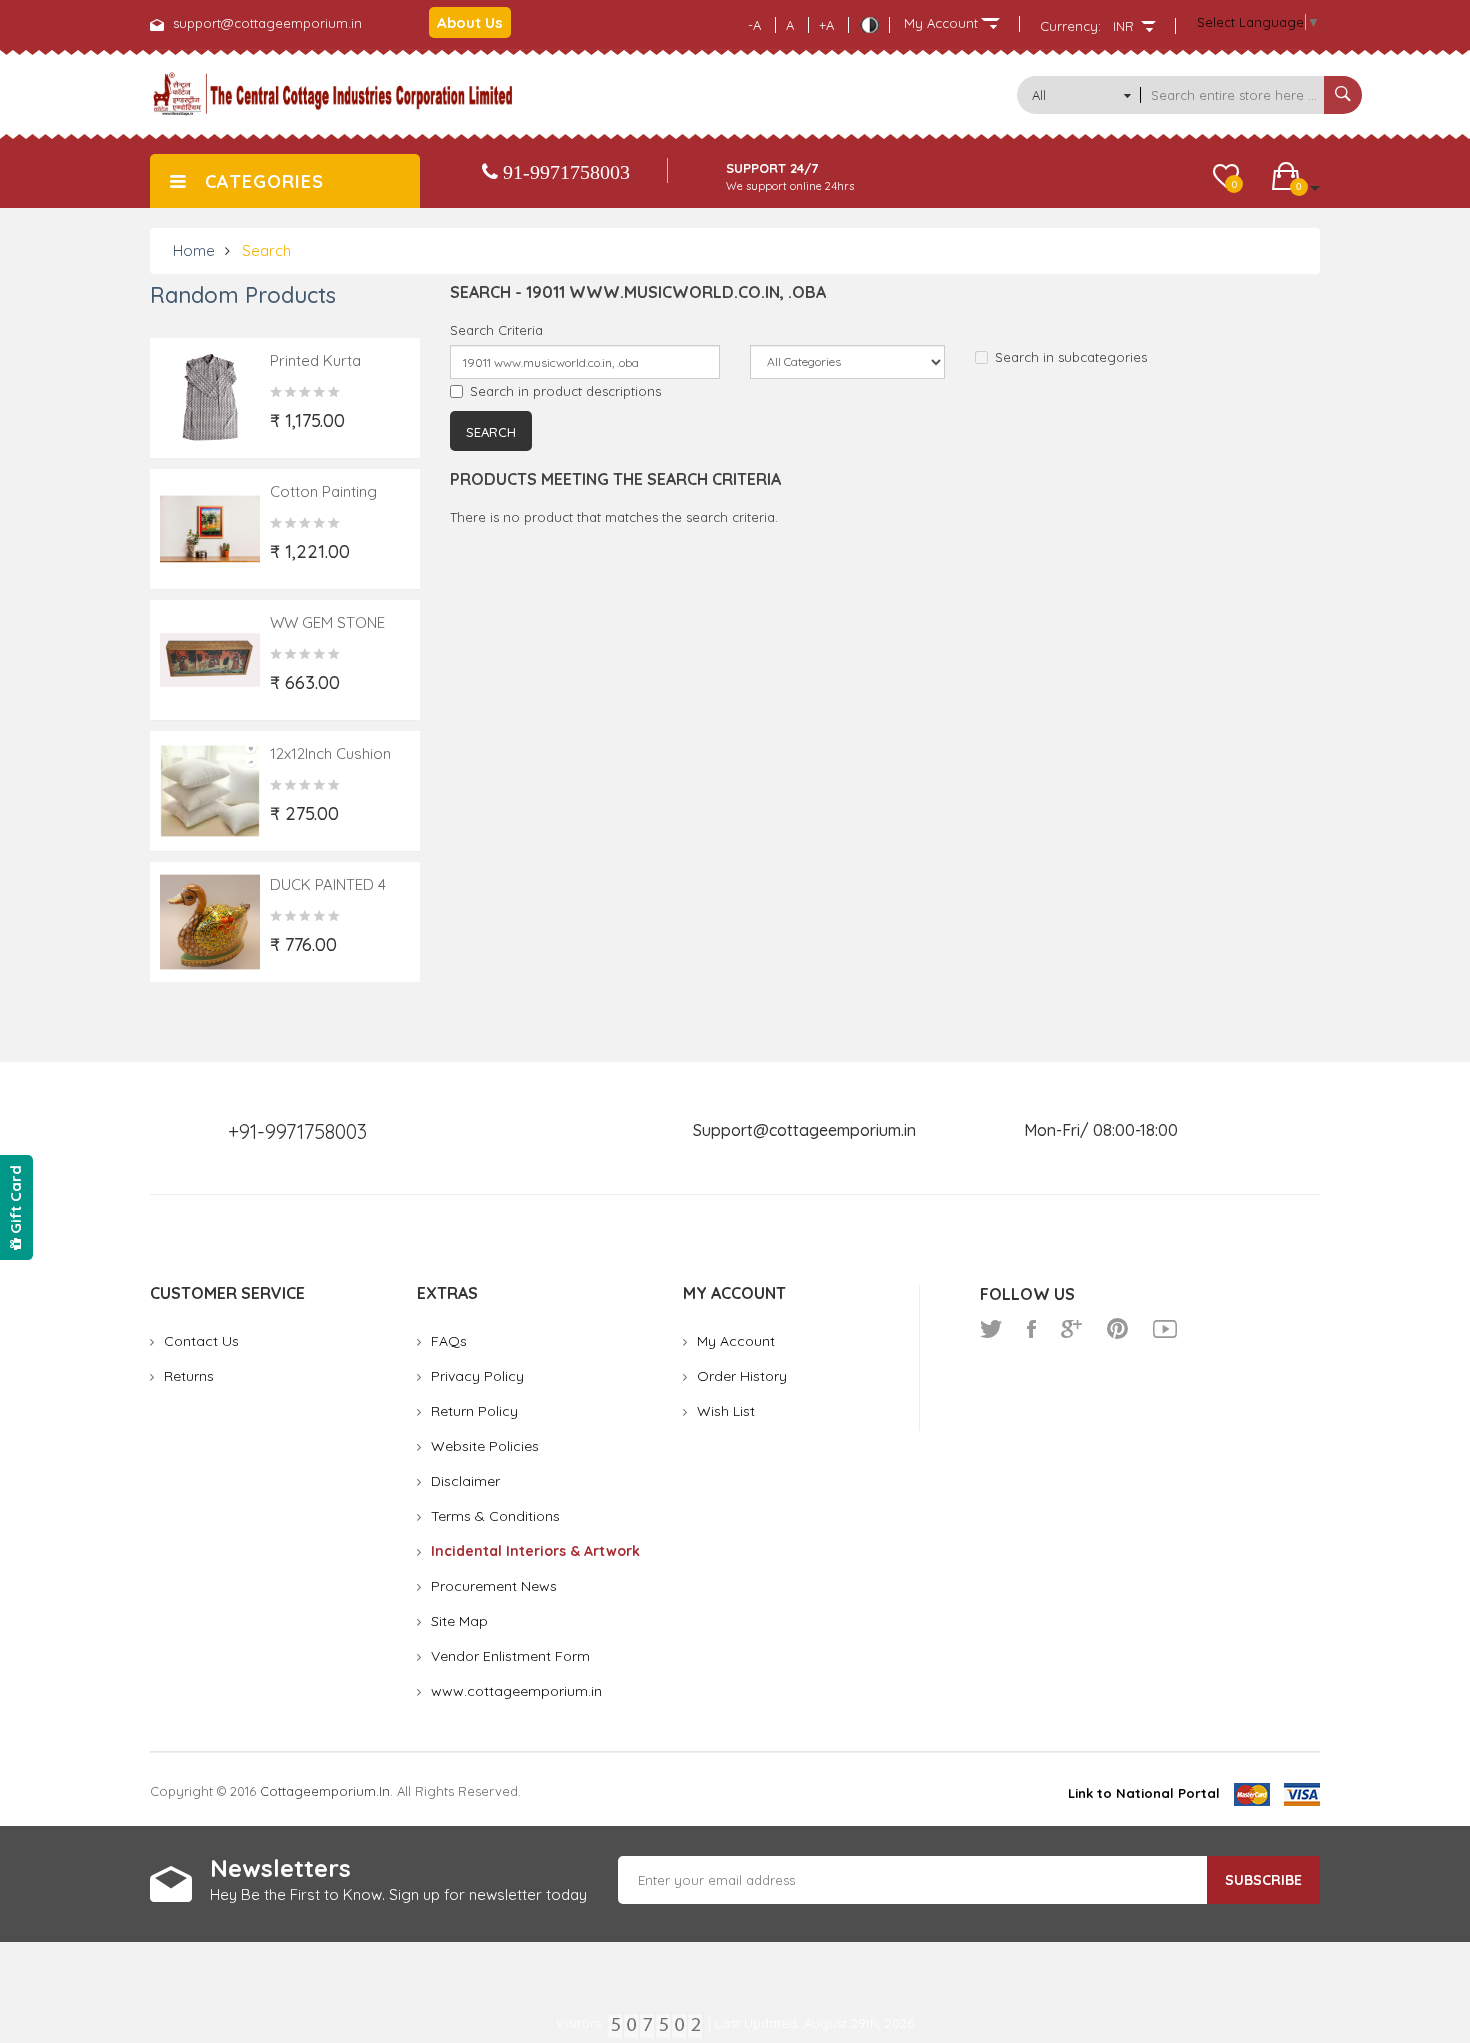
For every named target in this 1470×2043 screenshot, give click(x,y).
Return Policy (474, 1411)
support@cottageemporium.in (267, 23)
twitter (991, 1329)
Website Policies (485, 1446)
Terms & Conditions (495, 1516)
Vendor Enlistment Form (510, 1656)
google (1071, 1329)
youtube (1165, 1329)
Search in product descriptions (565, 391)
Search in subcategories (1071, 357)
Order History (742, 1376)
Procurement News (494, 1586)
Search (266, 250)
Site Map (459, 1621)
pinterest (1117, 1329)
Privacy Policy (477, 1376)
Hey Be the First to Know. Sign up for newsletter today (398, 1894)
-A (754, 25)
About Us (470, 22)
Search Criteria (496, 330)
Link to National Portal (1144, 1793)
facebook (1031, 1329)
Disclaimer (465, 1481)
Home (194, 250)
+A (826, 25)
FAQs (449, 1341)
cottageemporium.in (325, 1791)
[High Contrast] (869, 25)
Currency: (1070, 26)
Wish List (726, 1411)
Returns (189, 1376)
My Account (736, 1341)
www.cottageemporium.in (516, 1691)
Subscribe (1263, 1880)
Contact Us (201, 1341)
